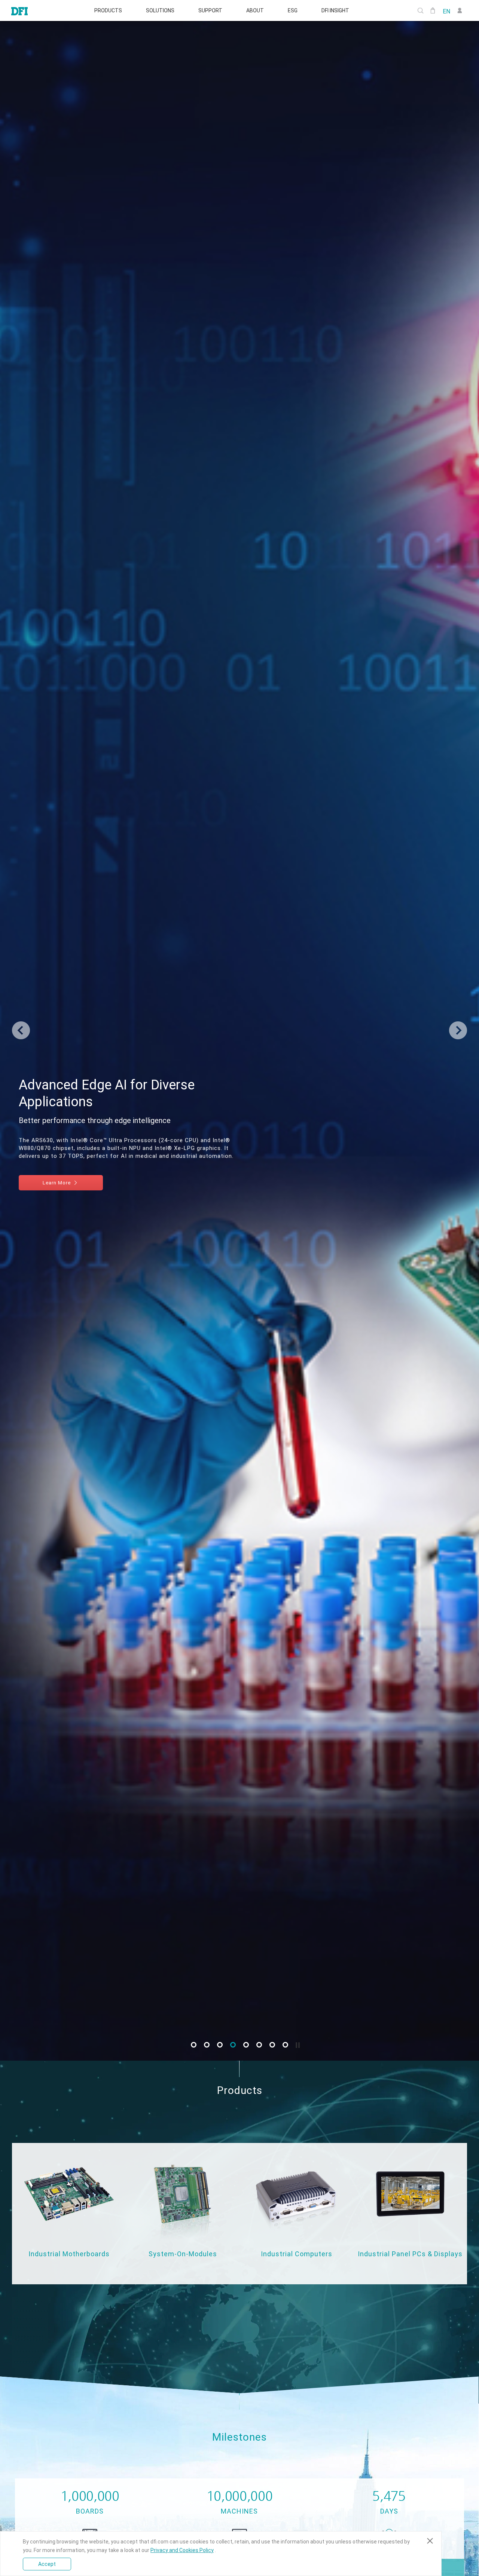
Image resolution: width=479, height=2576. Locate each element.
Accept (47, 2564)
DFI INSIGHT (335, 10)
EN (446, 11)
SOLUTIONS (160, 10)
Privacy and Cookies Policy (182, 2550)
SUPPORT (210, 10)
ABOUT (255, 10)
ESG (293, 10)
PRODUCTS (108, 10)
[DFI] (19, 10)
